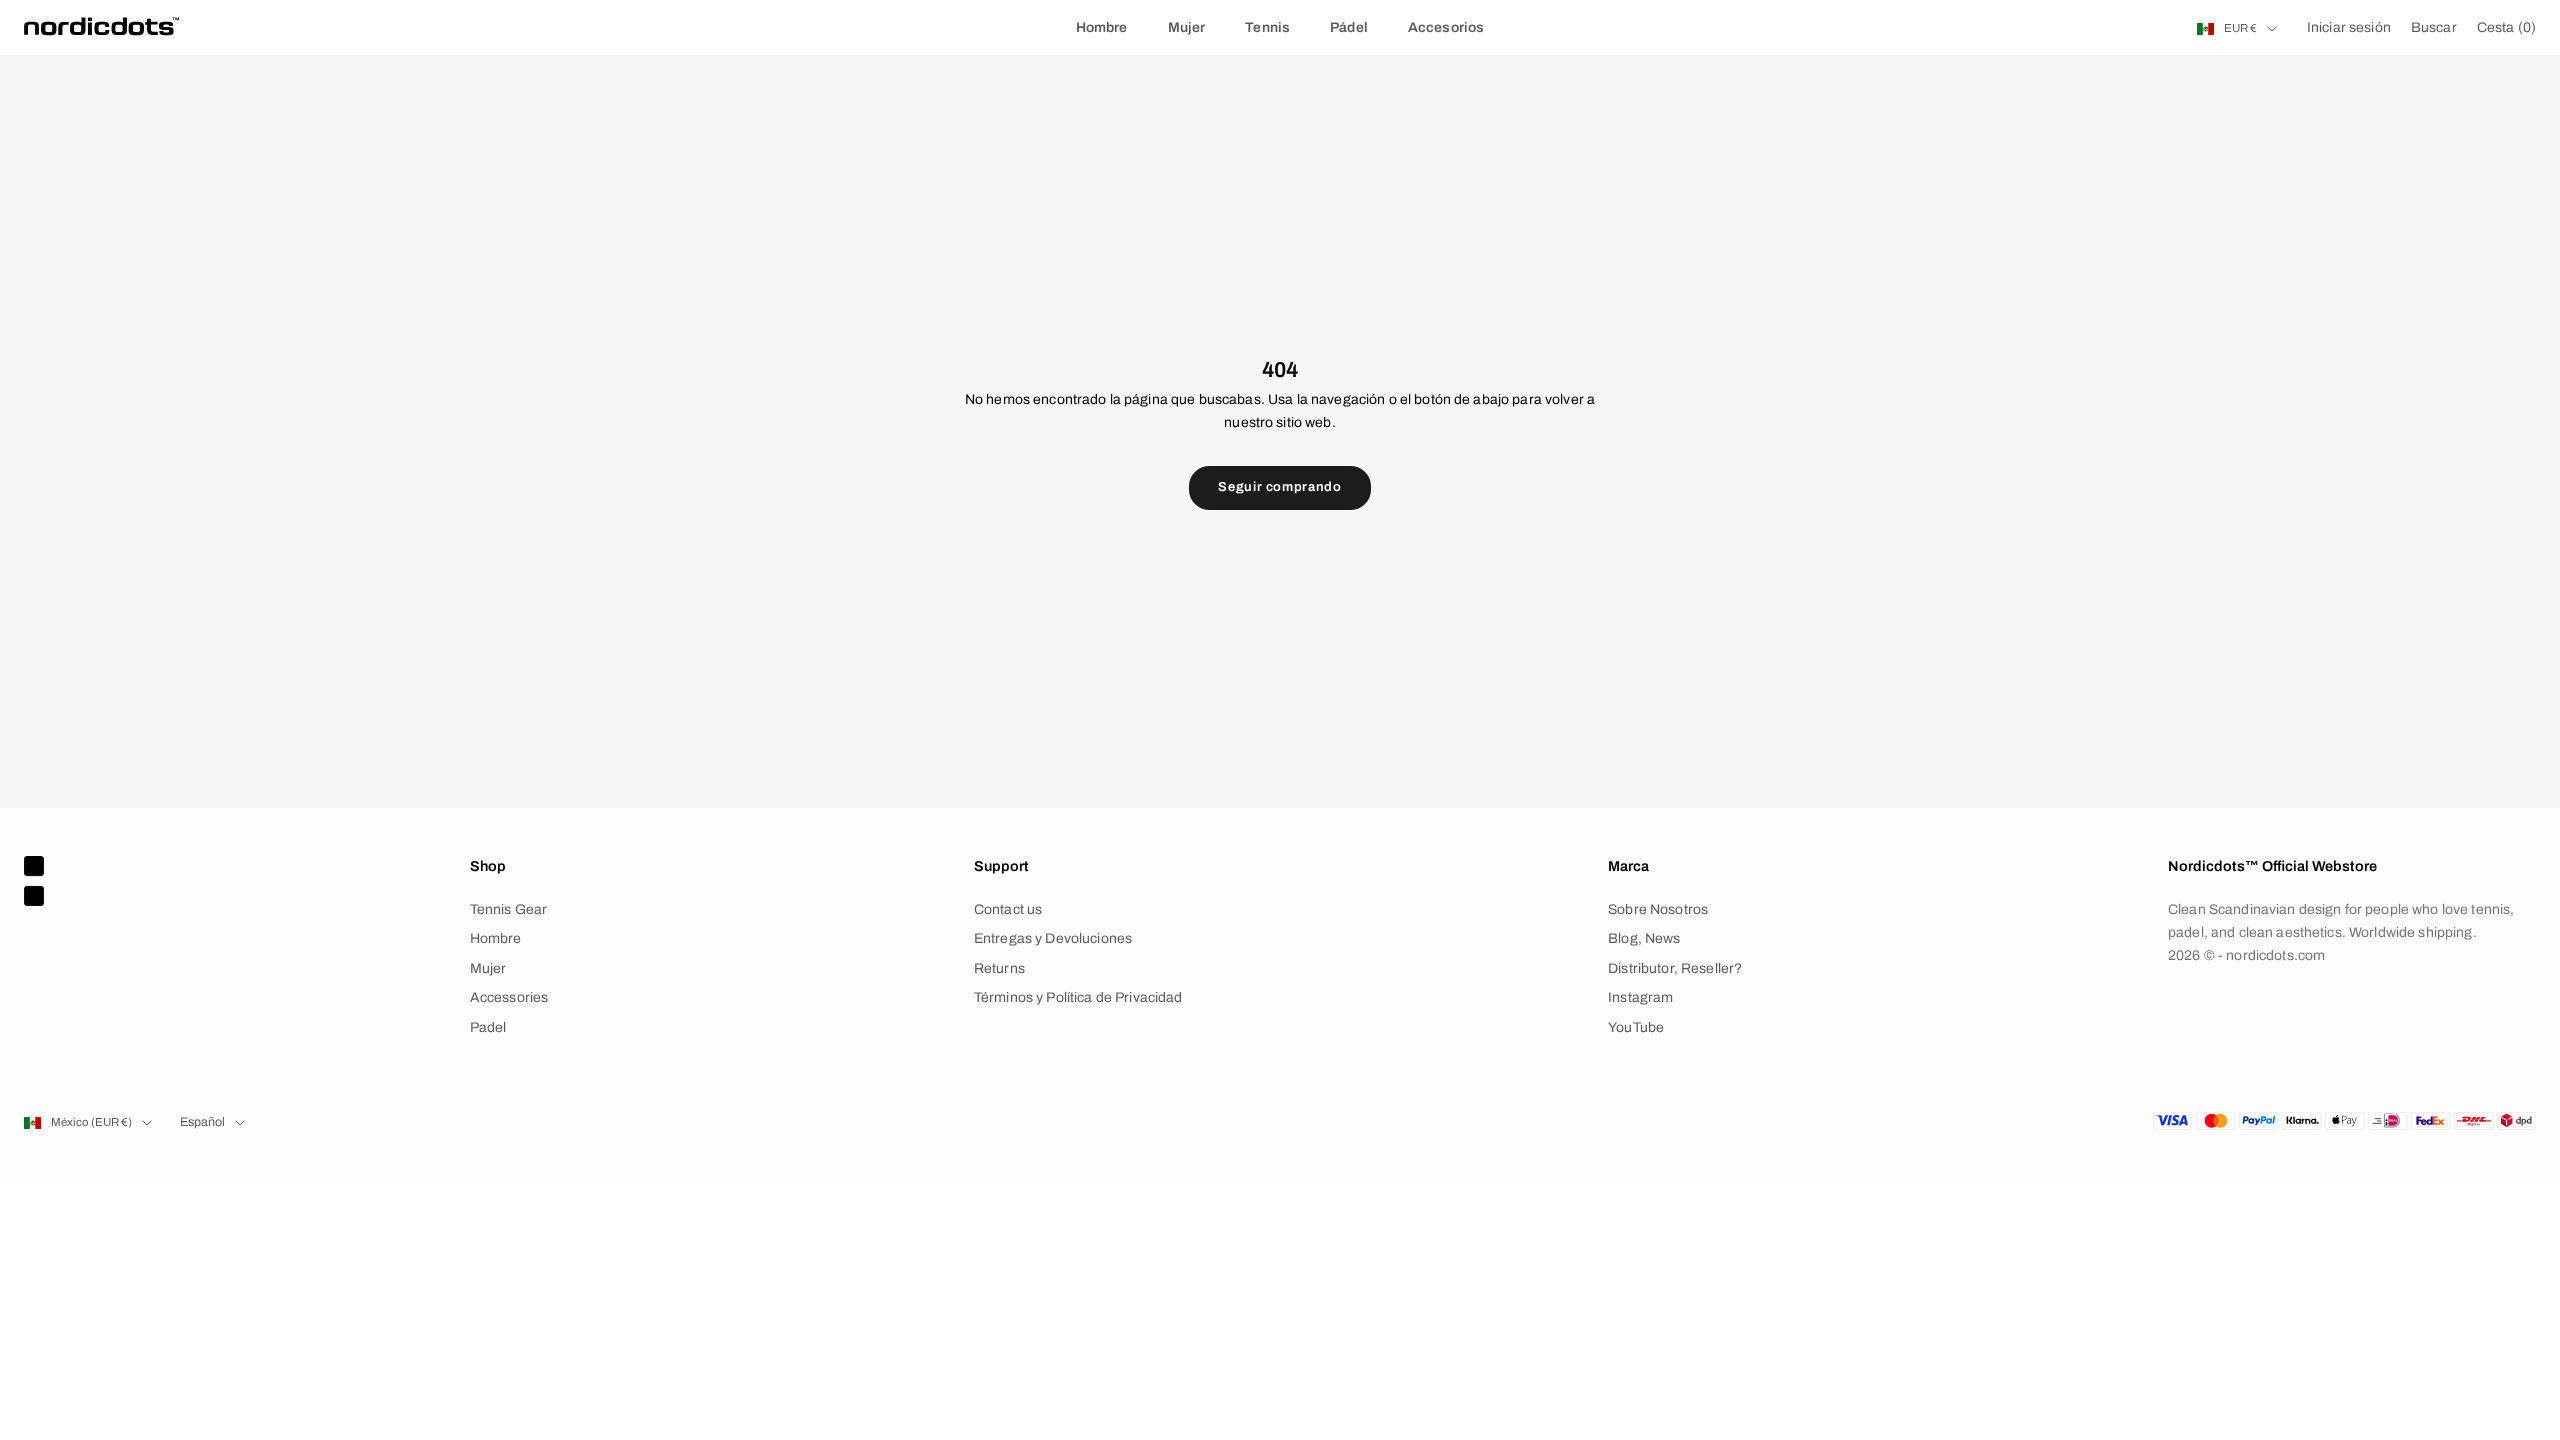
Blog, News (1644, 938)
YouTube (1636, 1027)
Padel (488, 1027)
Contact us (1008, 909)
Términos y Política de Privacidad (1078, 997)
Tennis (1267, 27)
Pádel (1349, 27)
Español (202, 1122)
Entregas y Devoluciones (1053, 938)
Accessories (509, 997)
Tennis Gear (509, 909)
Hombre (1102, 27)
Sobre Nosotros (1658, 909)
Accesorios (1446, 27)
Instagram (1640, 997)
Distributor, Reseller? (1675, 968)
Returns (999, 968)
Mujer (1187, 27)
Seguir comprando (1279, 487)
